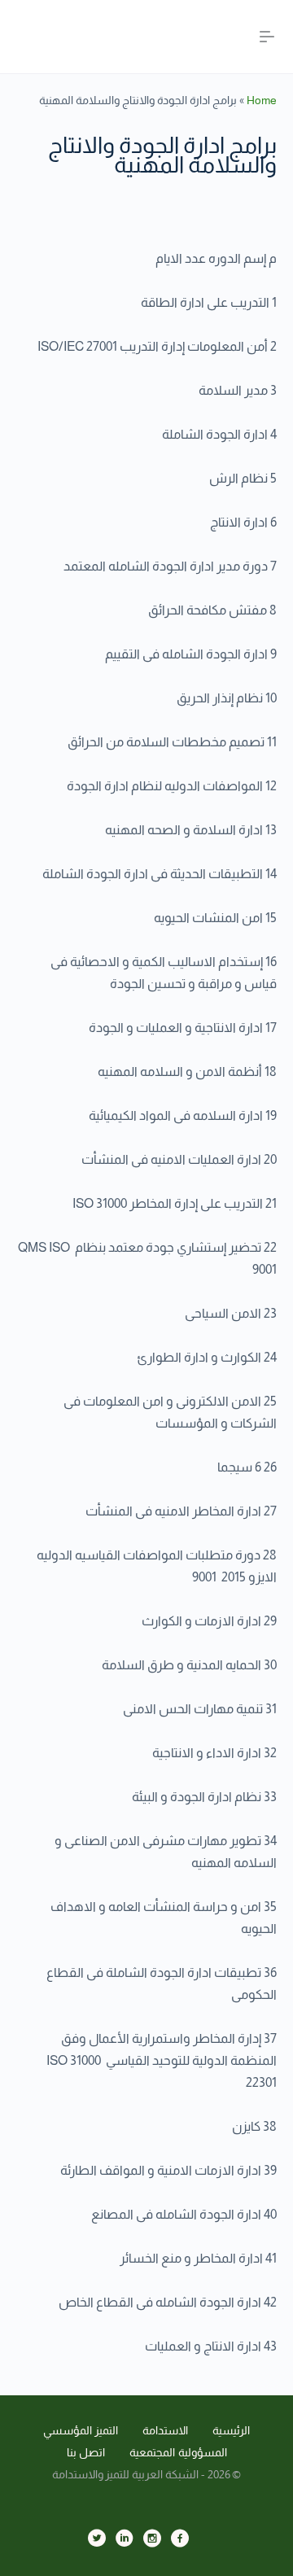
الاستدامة (165, 2430)
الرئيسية (231, 2430)
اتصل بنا (86, 2452)
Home (262, 100)
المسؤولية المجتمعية (178, 2452)
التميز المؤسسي (81, 2430)
